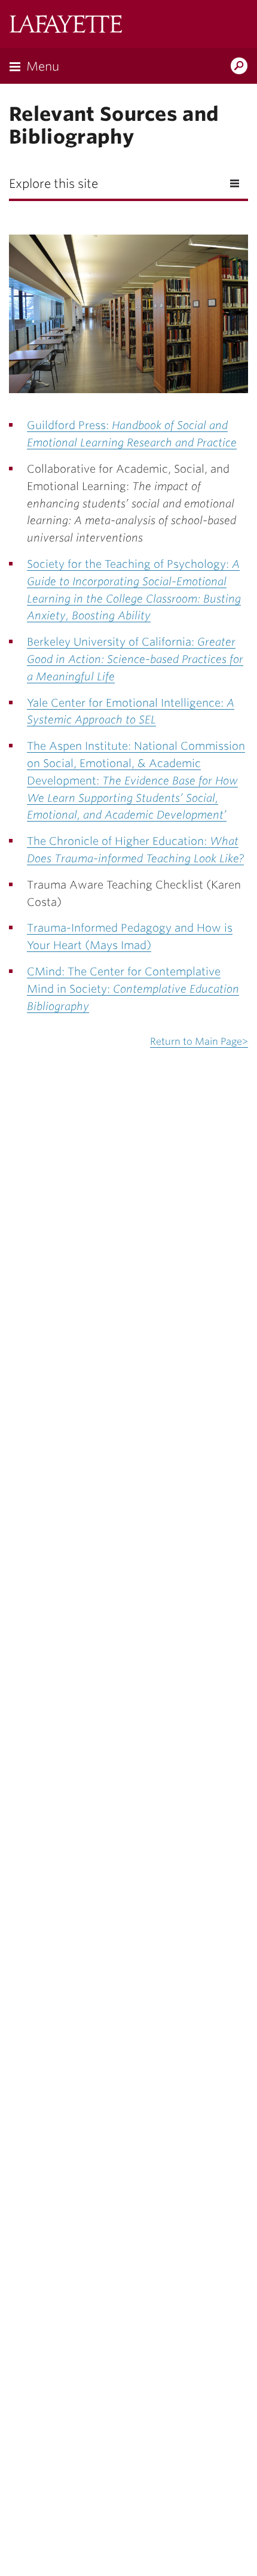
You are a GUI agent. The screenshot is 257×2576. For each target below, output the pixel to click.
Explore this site (53, 184)
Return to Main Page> (199, 1041)
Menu (43, 66)
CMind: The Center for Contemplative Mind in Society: (133, 989)
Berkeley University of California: (135, 659)
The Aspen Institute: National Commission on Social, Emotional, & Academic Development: (136, 780)
